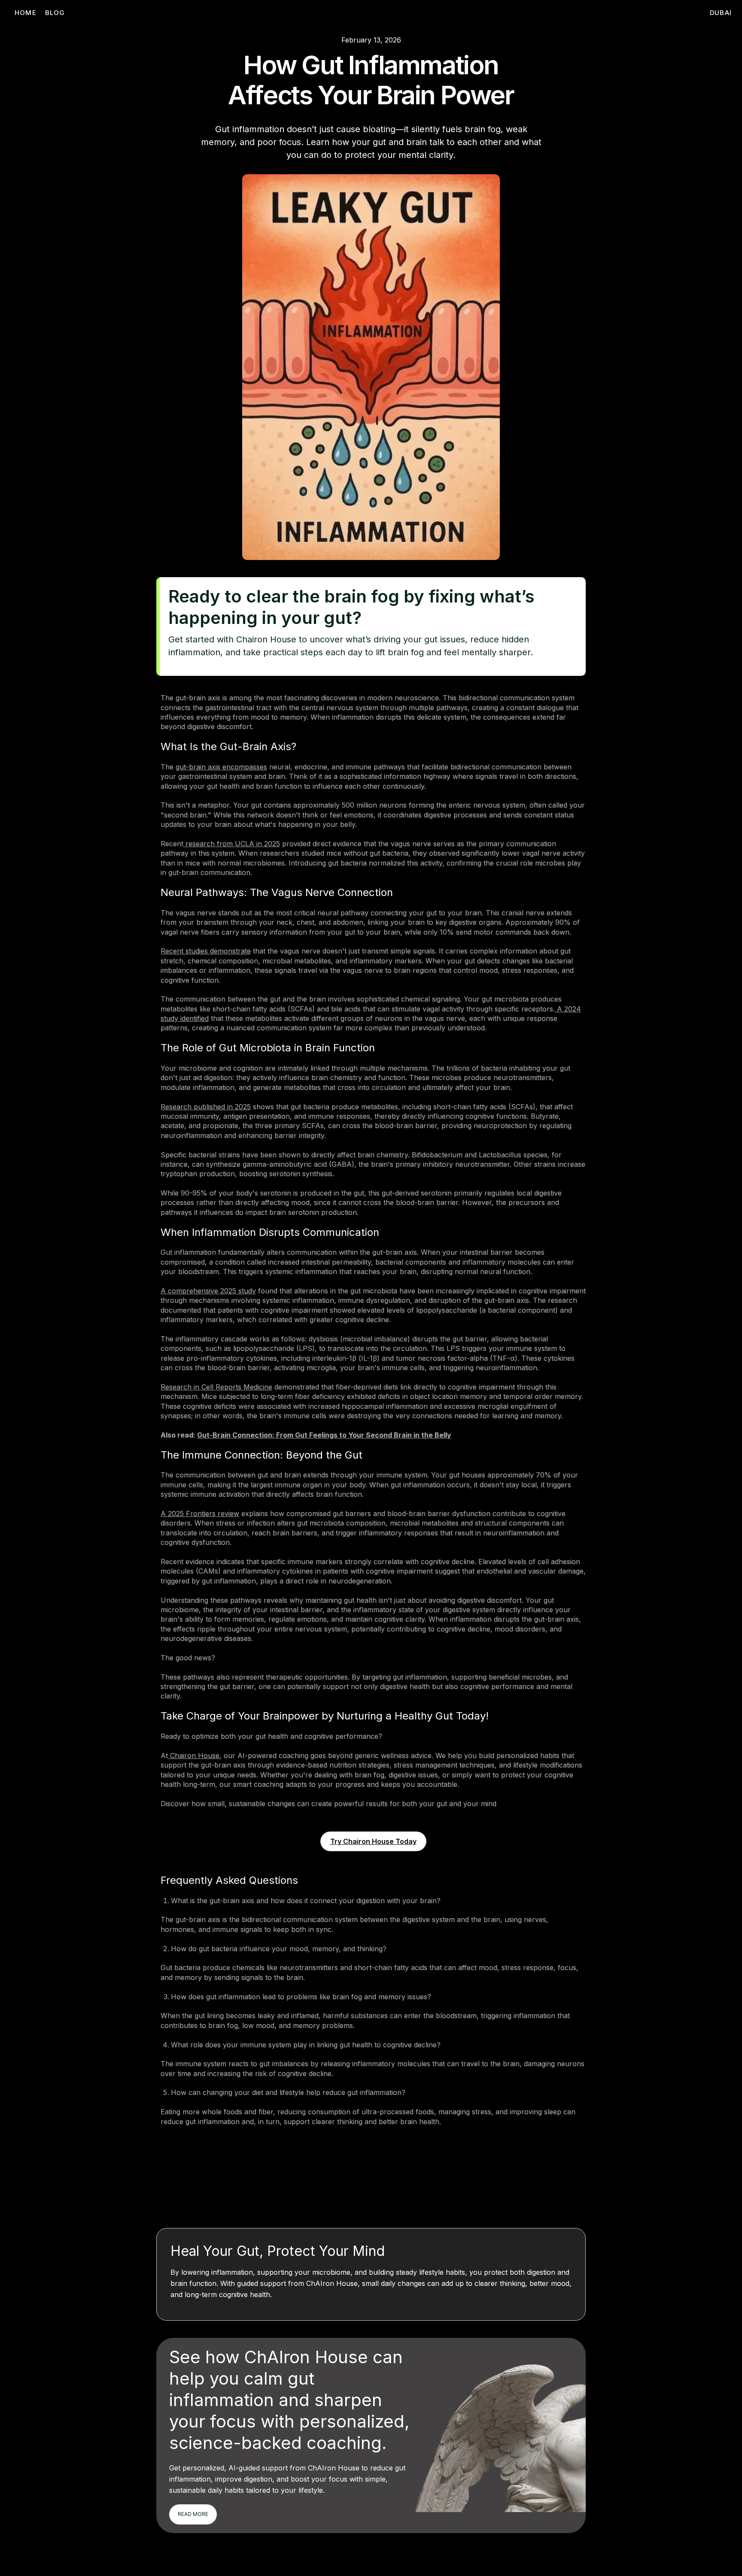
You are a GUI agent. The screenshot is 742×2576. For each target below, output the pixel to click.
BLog (55, 13)
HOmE (26, 13)
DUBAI (721, 13)
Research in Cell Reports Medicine (216, 1387)
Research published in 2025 (206, 1107)
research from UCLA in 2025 (232, 844)
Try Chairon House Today (373, 1841)
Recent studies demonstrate (206, 951)
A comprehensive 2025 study (208, 1291)
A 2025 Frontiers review (200, 1514)
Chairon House (194, 1756)
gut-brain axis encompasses (221, 767)
